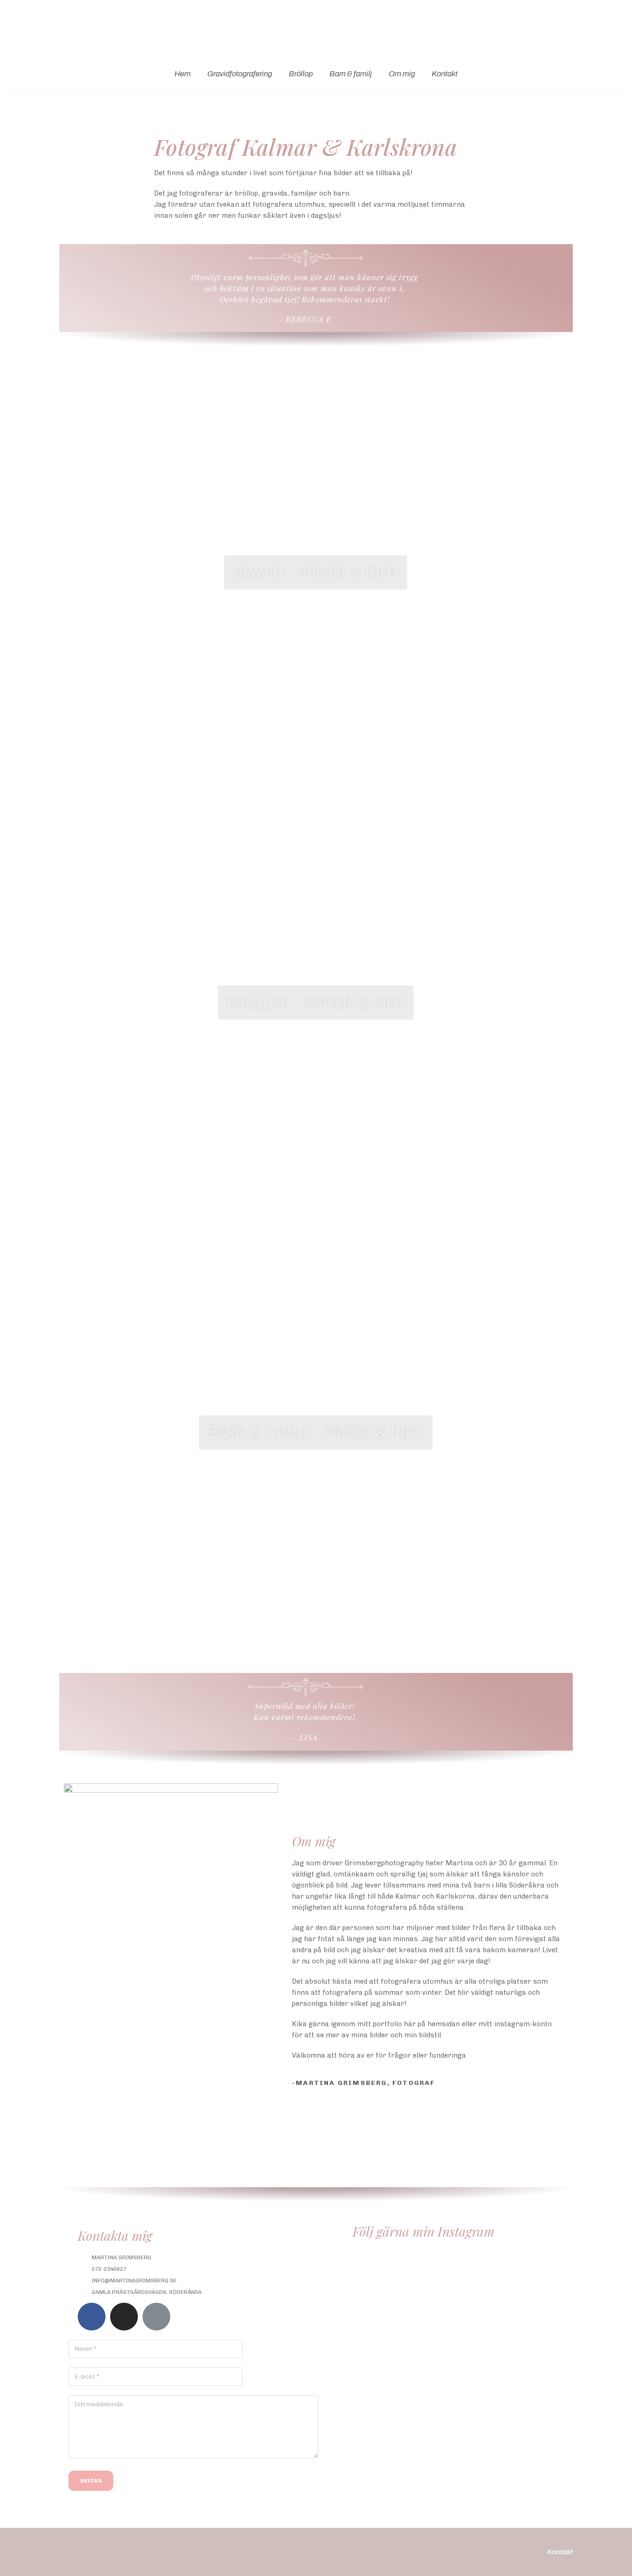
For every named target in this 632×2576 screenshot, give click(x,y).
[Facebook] (92, 2317)
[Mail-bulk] (156, 2317)
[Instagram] (124, 2317)
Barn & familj (351, 74)
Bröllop (301, 74)
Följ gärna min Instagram (424, 2231)
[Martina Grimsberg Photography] (316, 28)
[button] (316, 572)
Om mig (402, 74)
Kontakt (445, 74)
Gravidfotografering (240, 74)
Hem (183, 74)
